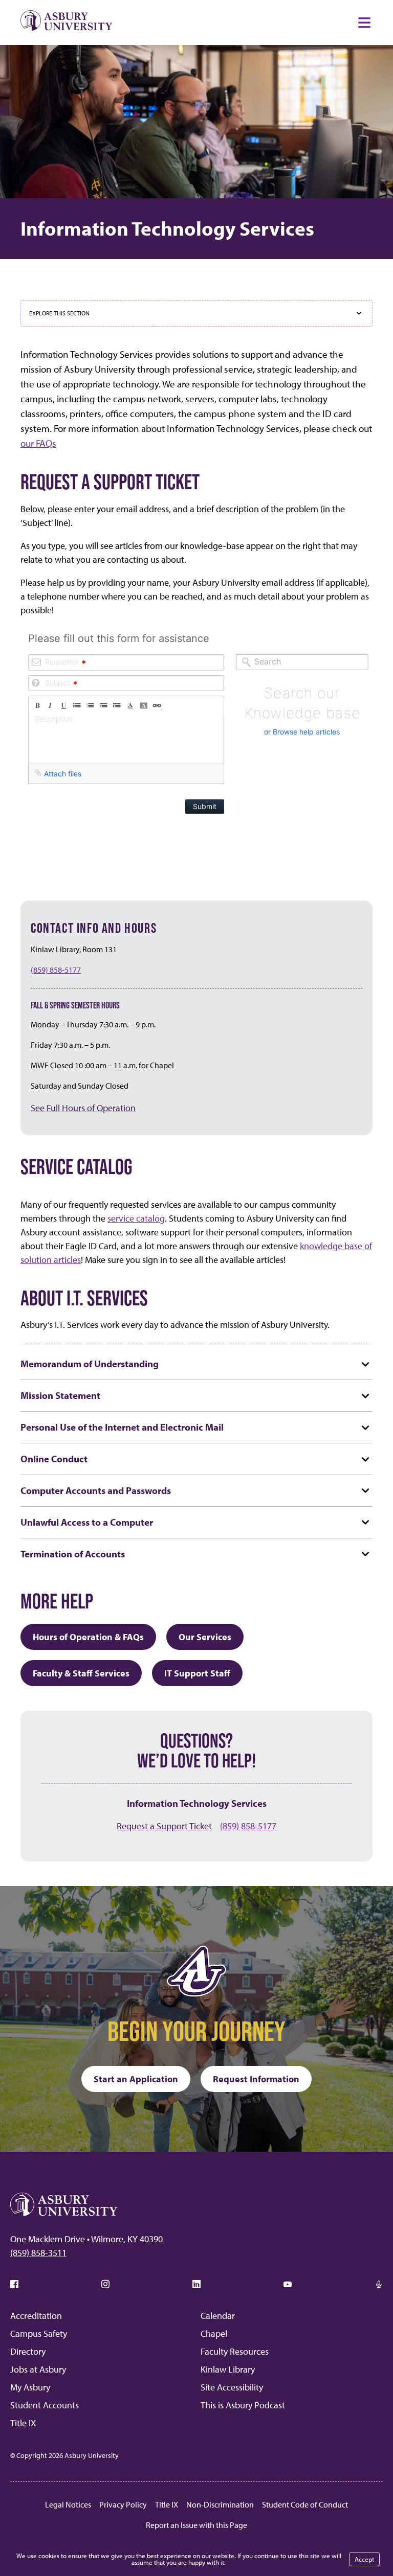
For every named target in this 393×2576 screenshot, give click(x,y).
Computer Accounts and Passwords (96, 1490)
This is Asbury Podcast (243, 2405)
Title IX (23, 2423)
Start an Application (136, 2079)
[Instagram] (105, 2284)
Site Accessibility (232, 2387)
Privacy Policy (123, 2504)
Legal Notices (68, 2504)
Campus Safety (39, 2333)
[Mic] (379, 2284)
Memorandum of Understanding (90, 1363)
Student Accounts (45, 2405)
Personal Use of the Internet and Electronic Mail (122, 1427)
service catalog (136, 1218)
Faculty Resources (235, 2351)
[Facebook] (14, 2284)
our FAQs (38, 443)
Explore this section (59, 313)
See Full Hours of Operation (83, 1108)
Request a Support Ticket (164, 1826)
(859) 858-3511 (38, 2253)
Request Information (256, 2079)
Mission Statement (60, 1395)
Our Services (205, 1637)
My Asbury (30, 2387)
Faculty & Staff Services (81, 1673)
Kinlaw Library (228, 2369)
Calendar (218, 2316)
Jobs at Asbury (38, 2369)
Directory (28, 2351)
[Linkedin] (196, 2284)
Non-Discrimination (220, 2504)
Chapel (214, 2333)
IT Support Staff (197, 1673)
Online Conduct (54, 1458)
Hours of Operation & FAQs (88, 1637)
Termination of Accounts (73, 1554)
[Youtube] (288, 2284)
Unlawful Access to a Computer (87, 1522)
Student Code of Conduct (305, 2504)
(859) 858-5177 (56, 970)
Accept (364, 2559)
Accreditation (36, 2316)
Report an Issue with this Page (196, 2525)
